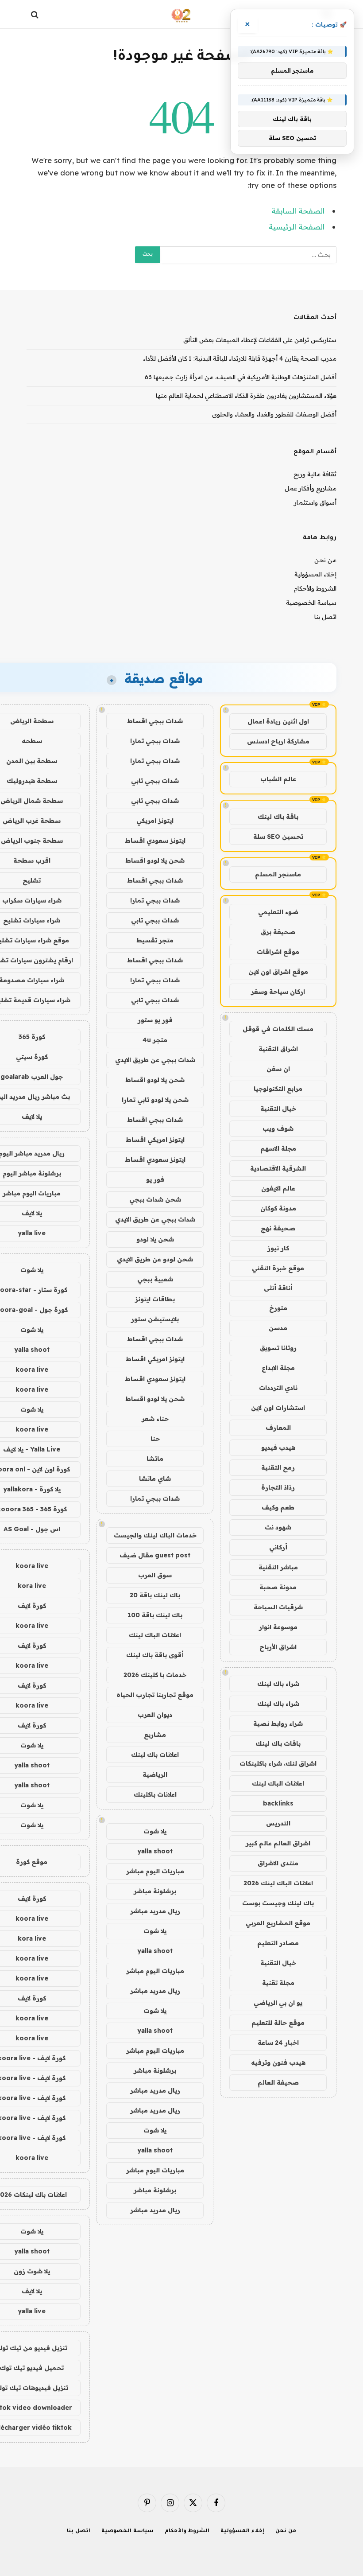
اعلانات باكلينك (155, 1794)
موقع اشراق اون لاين (278, 972)
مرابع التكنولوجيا (278, 1089)
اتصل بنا (325, 617)
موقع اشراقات (278, 952)
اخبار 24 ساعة (278, 2043)
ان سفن (278, 1069)
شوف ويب (278, 1128)
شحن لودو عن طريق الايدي (155, 1259)
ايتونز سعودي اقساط (155, 841)
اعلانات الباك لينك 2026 (278, 1883)
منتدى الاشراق (278, 1863)
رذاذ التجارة (278, 1487)
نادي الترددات (278, 1388)
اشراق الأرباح (278, 1647)
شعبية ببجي (155, 1279)
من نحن (325, 560)
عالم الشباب (278, 779)
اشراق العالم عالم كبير (278, 1843)
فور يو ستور (155, 1020)
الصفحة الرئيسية (297, 227)
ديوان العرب (155, 1715)
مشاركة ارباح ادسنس (278, 741)
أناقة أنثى (278, 1288)
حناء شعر (155, 1419)
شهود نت (278, 1527)
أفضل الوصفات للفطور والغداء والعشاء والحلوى (274, 414)
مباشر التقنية (278, 1567)
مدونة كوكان (278, 1208)
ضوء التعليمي (278, 912)
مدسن (278, 1328)
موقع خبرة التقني (278, 1268)
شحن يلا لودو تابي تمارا (155, 1100)
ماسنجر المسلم (278, 874)
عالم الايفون (278, 1188)
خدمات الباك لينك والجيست (155, 1535)
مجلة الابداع (278, 1368)
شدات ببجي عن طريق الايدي (155, 1060)
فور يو (155, 1179)
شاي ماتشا (155, 1479)
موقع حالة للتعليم (278, 2023)
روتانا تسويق (278, 1348)
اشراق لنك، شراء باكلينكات (278, 1763)
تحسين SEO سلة (278, 837)
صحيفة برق (278, 932)
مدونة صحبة (278, 1587)
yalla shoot (155, 1851)
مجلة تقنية (278, 1983)
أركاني (278, 1547)
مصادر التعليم (278, 1943)
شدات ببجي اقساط (155, 721)
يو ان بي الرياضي (278, 2003)
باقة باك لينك (278, 817)
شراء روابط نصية (278, 1724)
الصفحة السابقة (298, 211)
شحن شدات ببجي (155, 1199)
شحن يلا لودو (155, 1239)
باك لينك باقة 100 (155, 1615)
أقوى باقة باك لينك (155, 1655)
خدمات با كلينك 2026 (155, 1675)
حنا (155, 1439)
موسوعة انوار (278, 1627)
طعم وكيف (278, 1507)
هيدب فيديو (278, 1448)
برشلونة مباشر (155, 1891)
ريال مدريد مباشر (155, 1911)
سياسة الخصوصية (311, 603)
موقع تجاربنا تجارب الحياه (155, 1695)
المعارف (278, 1428)
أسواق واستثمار (315, 502)
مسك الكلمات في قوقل (278, 1029)
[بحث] (36, 14)
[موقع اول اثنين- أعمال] (182, 14)
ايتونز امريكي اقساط (155, 1140)
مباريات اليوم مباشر (155, 1871)
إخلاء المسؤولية (315, 574)
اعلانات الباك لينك (278, 1783)
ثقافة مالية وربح (315, 474)
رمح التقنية (278, 1467)
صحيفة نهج (278, 1228)
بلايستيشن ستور (155, 1319)
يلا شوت (155, 1831)
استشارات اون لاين (278, 1408)
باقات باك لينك (278, 1743)
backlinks (278, 1803)
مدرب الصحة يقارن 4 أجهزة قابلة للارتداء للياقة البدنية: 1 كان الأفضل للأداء (240, 358)
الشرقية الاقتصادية (278, 1168)
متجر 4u (155, 1040)
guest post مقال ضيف (155, 1555)
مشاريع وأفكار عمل (311, 488)
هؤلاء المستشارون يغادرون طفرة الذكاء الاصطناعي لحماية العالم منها (246, 396)
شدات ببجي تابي (155, 781)
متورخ (278, 1308)
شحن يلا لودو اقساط (155, 860)
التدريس (278, 1823)
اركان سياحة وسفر (278, 992)
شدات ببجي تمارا (155, 741)
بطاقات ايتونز (155, 1299)
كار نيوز (278, 1248)
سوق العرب (155, 1575)
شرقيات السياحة (278, 1607)
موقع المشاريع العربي (278, 1923)
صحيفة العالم (278, 2082)
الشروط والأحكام (315, 588)
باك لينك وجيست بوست (278, 1903)
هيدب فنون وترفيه (278, 2062)
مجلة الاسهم (278, 1148)
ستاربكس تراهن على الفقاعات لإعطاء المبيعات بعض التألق (260, 340)
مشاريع (155, 1735)
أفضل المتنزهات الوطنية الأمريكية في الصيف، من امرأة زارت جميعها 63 (241, 377)
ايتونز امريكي (155, 821)
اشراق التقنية (278, 1049)
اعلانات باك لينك (155, 1755)
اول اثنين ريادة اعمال (278, 721)
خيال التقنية (278, 1109)
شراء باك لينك (278, 1684)
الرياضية (155, 1774)
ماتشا (155, 1459)
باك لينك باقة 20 (155, 1595)
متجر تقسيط (155, 940)
